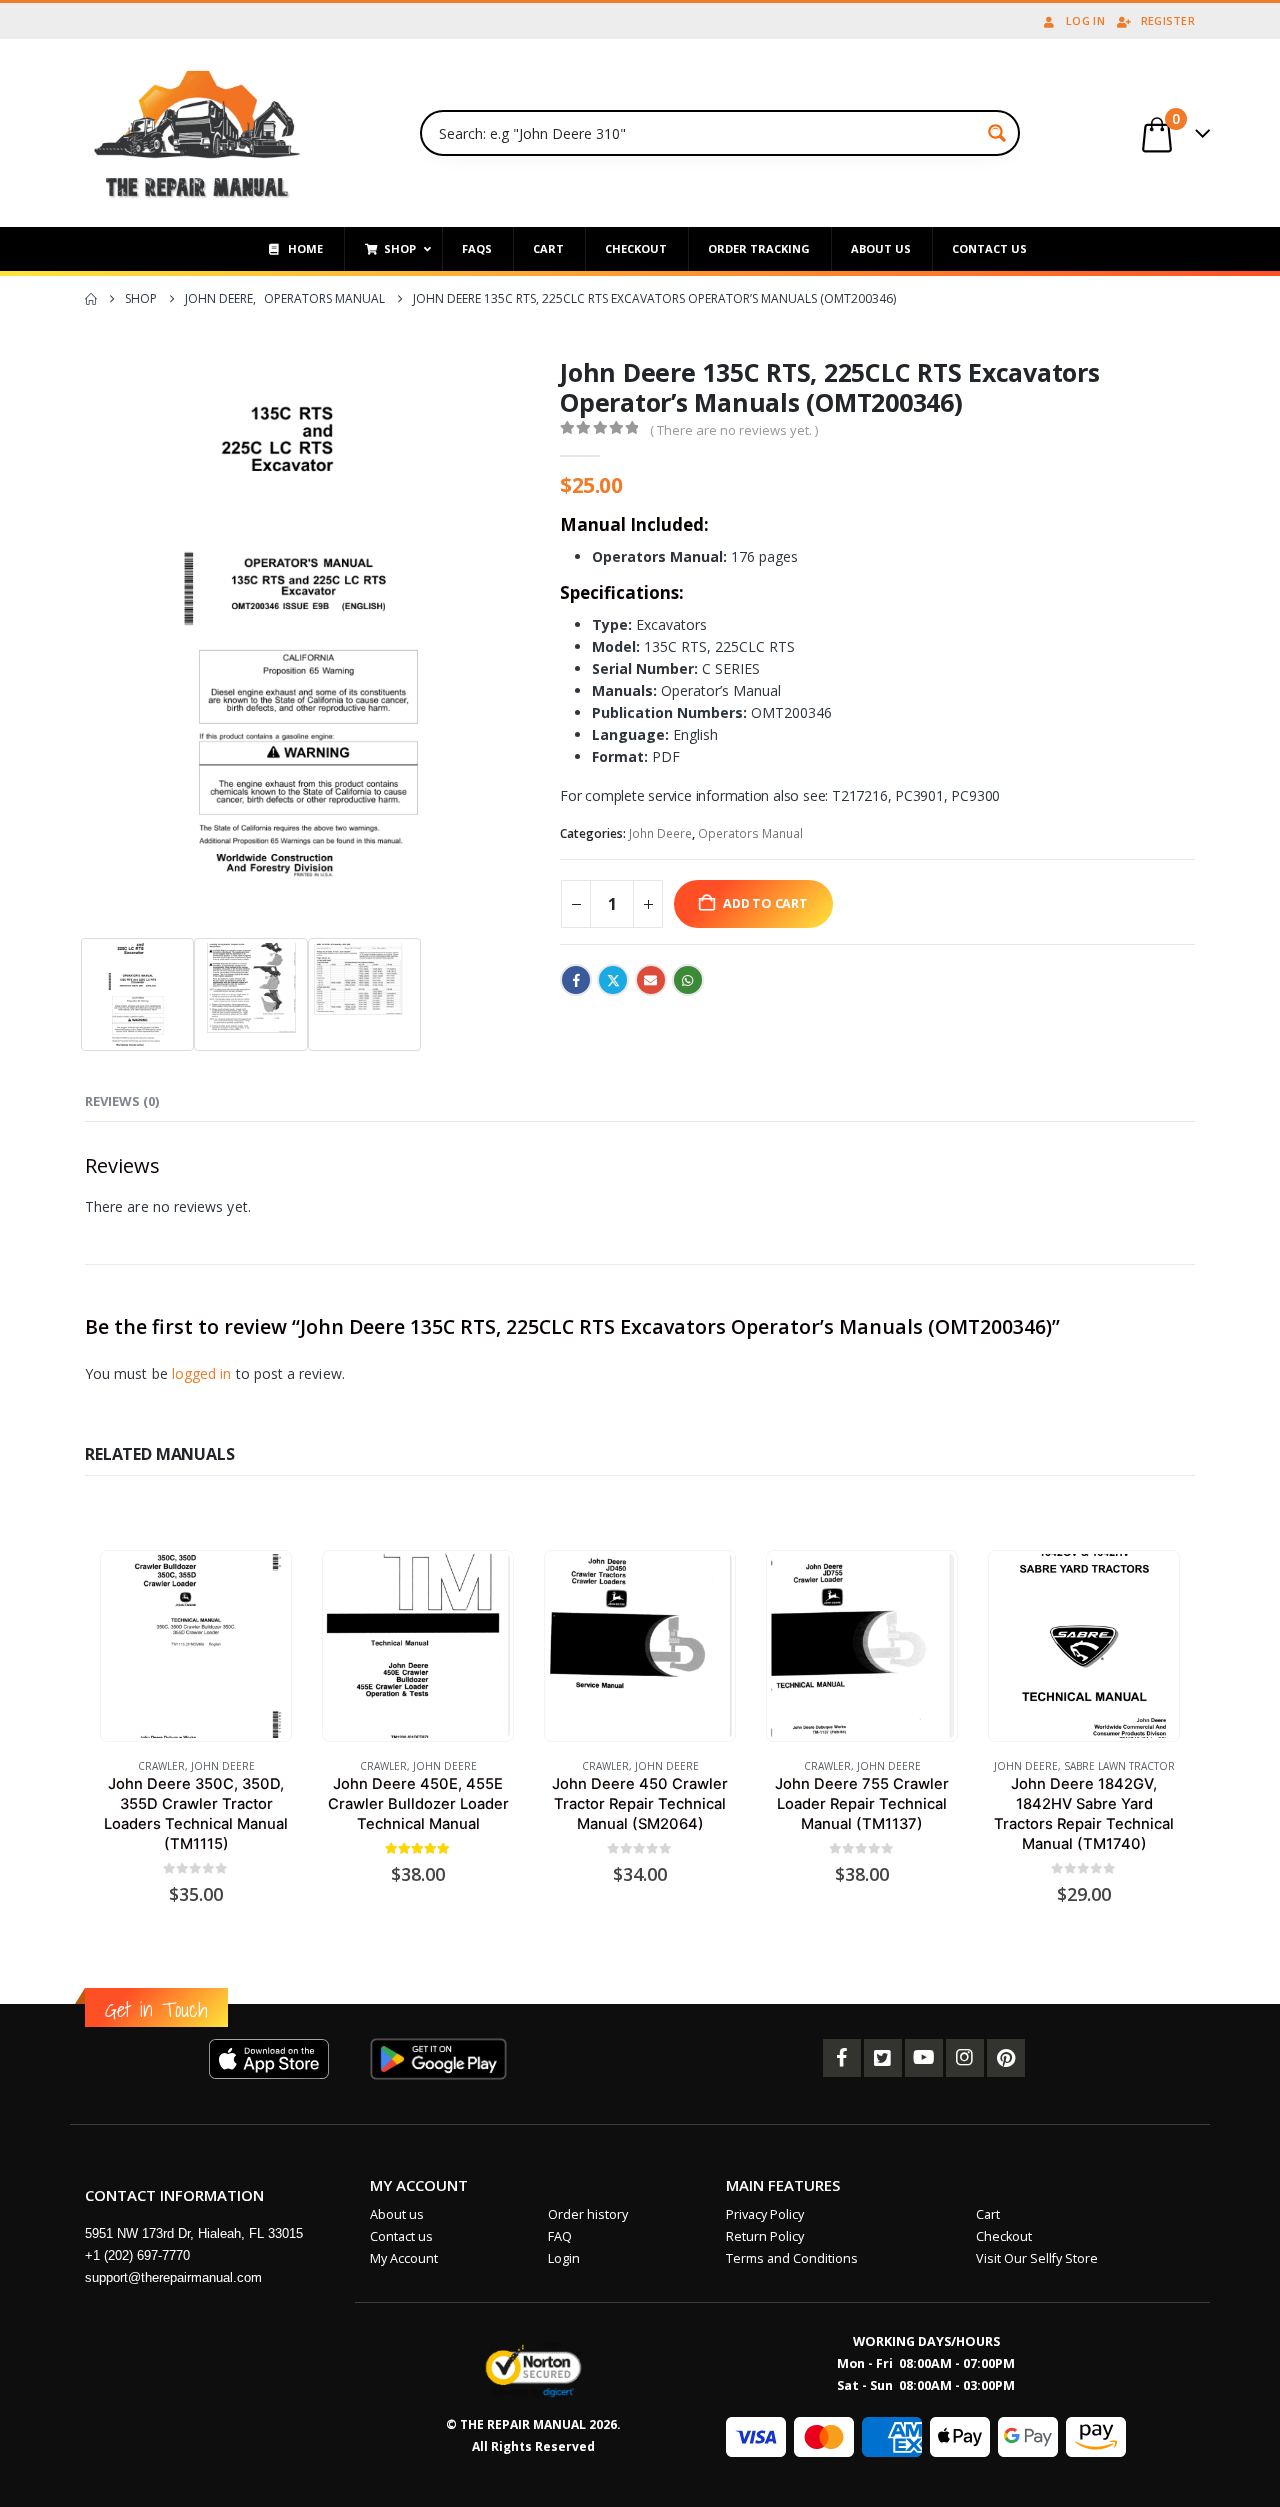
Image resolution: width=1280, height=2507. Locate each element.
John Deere (660, 833)
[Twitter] (883, 2058)
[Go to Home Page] (91, 299)
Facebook (576, 980)
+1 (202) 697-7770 (137, 2255)
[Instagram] (965, 2058)
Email (651, 980)
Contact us (401, 2236)
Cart (988, 2214)
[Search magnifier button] (997, 133)
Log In (1085, 20)
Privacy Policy (765, 2214)
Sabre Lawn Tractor (1119, 1766)
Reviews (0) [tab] (122, 1101)
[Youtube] (924, 2058)
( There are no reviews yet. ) (734, 430)
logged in (202, 1373)
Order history (588, 2214)
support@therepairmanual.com (173, 2277)
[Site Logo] (197, 133)
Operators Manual (750, 833)
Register (1168, 20)
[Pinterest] (1006, 2058)
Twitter (613, 980)
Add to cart (765, 903)
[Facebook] (842, 2058)
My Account (404, 2258)
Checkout (1004, 2236)
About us (397, 2214)
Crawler (161, 1766)
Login (564, 2258)
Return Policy (765, 2236)
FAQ (560, 2236)
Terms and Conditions (792, 2258)
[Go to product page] (195, 1645)
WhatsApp (688, 980)
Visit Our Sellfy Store (1037, 2258)
